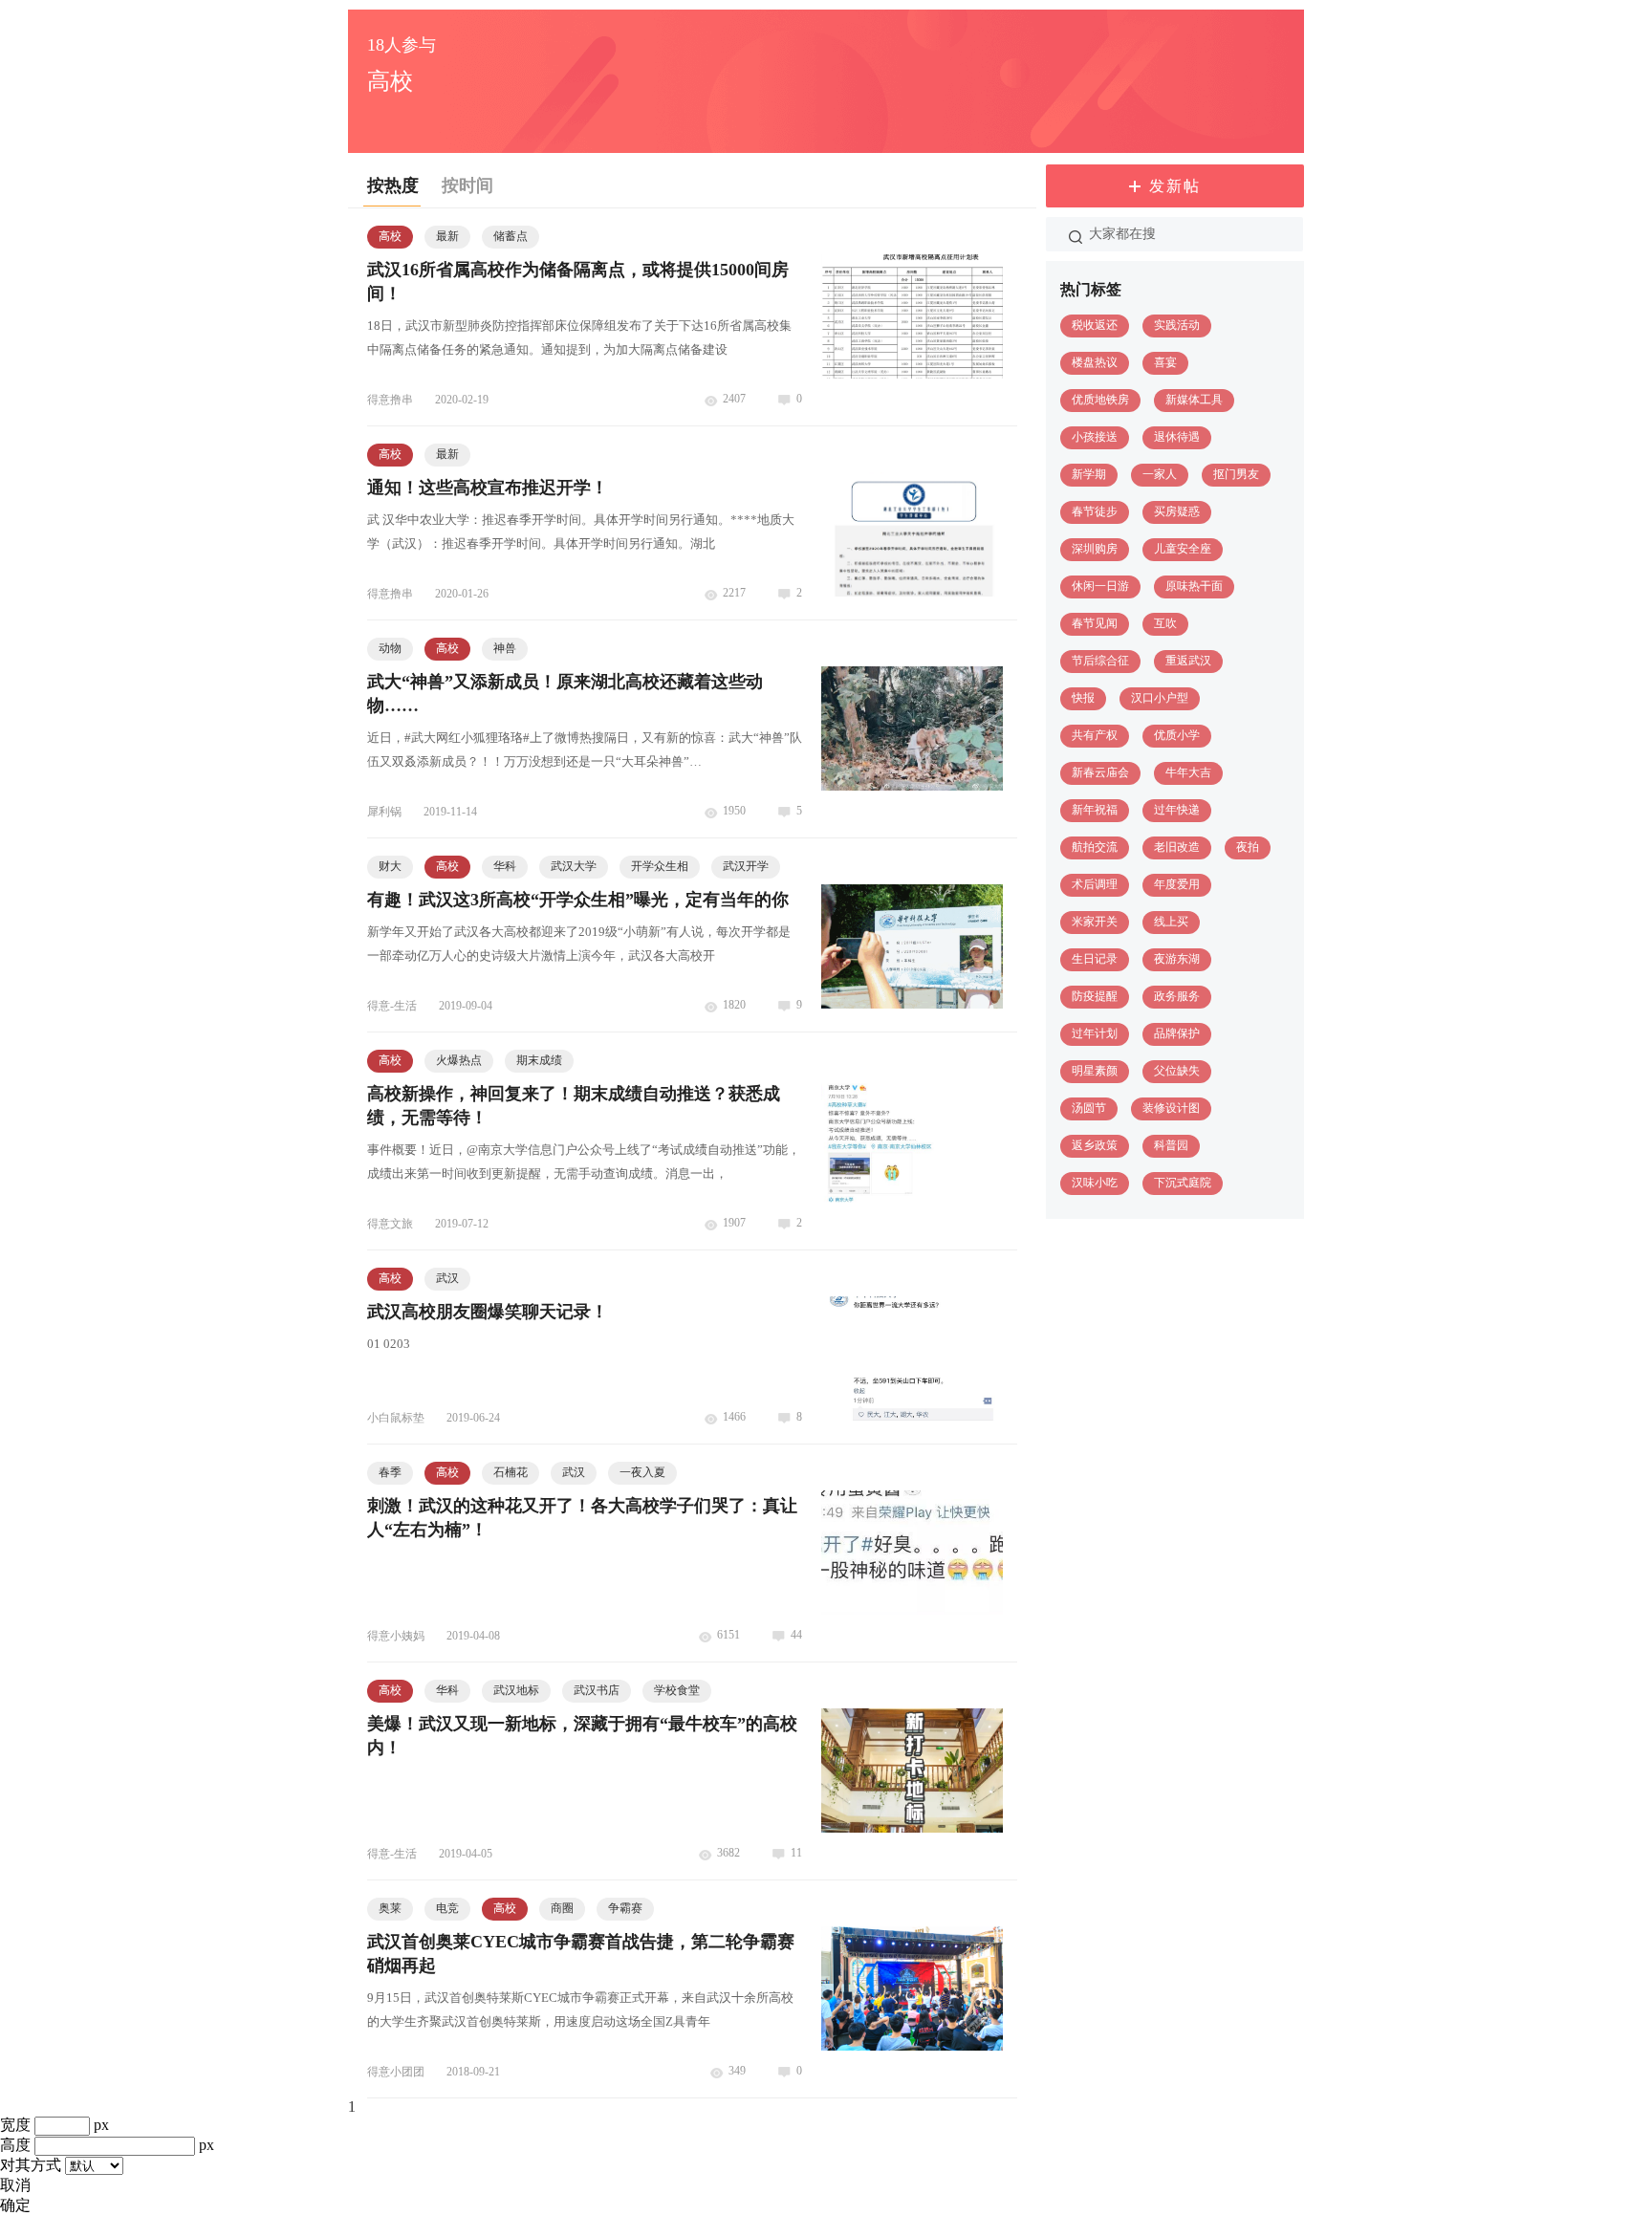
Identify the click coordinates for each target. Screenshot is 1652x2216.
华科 (505, 866)
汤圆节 (1089, 1108)
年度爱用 (1177, 884)
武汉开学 (746, 866)
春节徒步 (1095, 511)
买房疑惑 (1177, 511)
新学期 (1089, 474)
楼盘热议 (1095, 362)
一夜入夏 (642, 1472)
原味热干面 (1194, 586)
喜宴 (1165, 362)
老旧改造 (1177, 847)
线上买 (1171, 922)
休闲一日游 (1100, 586)
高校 (390, 236)
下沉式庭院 (1183, 1183)
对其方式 (31, 2165)
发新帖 (1175, 186)
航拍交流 (1095, 847)
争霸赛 (625, 1908)
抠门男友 (1236, 474)
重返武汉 (1188, 661)
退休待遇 (1177, 437)
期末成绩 (539, 1060)
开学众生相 (660, 866)
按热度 (393, 185)
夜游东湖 (1177, 959)
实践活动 (1177, 325)
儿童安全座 (1183, 549)
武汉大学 (574, 866)
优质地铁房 (1100, 400)
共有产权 (1095, 735)
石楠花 (511, 1472)
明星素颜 (1095, 1071)
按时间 (467, 185)
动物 (390, 648)
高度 (15, 2145)
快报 (1083, 698)
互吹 (1165, 623)
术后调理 (1095, 884)
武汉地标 (516, 1690)
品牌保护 (1177, 1033)
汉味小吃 (1095, 1183)
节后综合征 (1100, 661)
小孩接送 (1095, 437)
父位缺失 (1177, 1071)
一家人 (1160, 474)
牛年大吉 (1188, 772)
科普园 (1171, 1145)
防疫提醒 (1095, 996)
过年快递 (1177, 810)
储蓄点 (511, 236)
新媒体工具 (1194, 400)
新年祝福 (1095, 810)
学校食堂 (677, 1690)
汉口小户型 (1160, 698)
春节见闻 (1095, 623)
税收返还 (1095, 325)
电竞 (447, 1908)
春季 (390, 1472)
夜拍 (1248, 847)
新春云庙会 (1100, 772)
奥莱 (390, 1908)
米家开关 (1095, 922)
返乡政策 (1095, 1145)
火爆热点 (459, 1060)
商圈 (562, 1908)
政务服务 (1177, 996)
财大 (390, 866)
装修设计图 (1171, 1108)
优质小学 (1177, 735)
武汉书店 (597, 1690)
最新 (447, 236)
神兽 (505, 648)
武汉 (447, 1278)
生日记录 (1095, 959)
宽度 (15, 2125)
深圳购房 (1095, 549)
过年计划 (1095, 1033)
